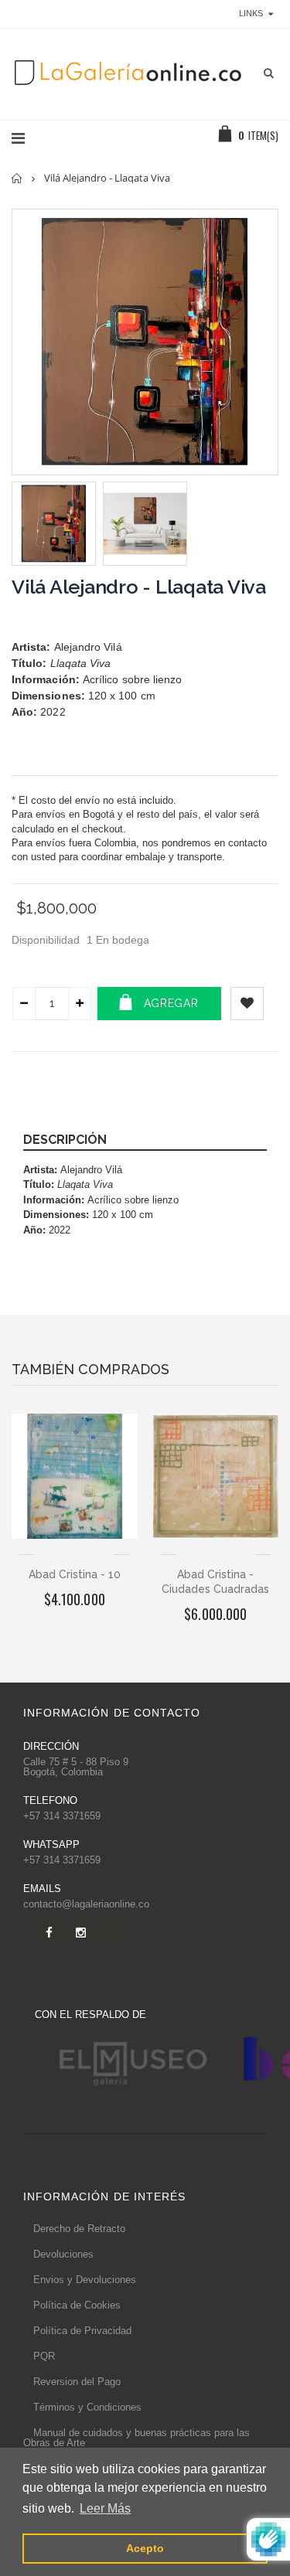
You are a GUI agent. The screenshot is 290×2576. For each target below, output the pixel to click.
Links (251, 13)
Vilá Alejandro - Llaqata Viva (139, 587)
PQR (44, 2356)
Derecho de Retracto (79, 2229)
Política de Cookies (77, 2305)
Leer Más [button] (105, 2508)
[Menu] (18, 138)
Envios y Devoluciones (85, 2280)
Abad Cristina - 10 (75, 1574)
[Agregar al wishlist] (247, 1004)
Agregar (171, 1003)
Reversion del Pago (77, 2382)
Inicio (17, 178)
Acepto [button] (145, 2548)
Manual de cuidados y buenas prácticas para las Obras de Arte (136, 2438)
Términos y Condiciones (87, 2407)
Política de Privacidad (82, 2331)
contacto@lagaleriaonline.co (86, 1904)
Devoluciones (63, 2254)
